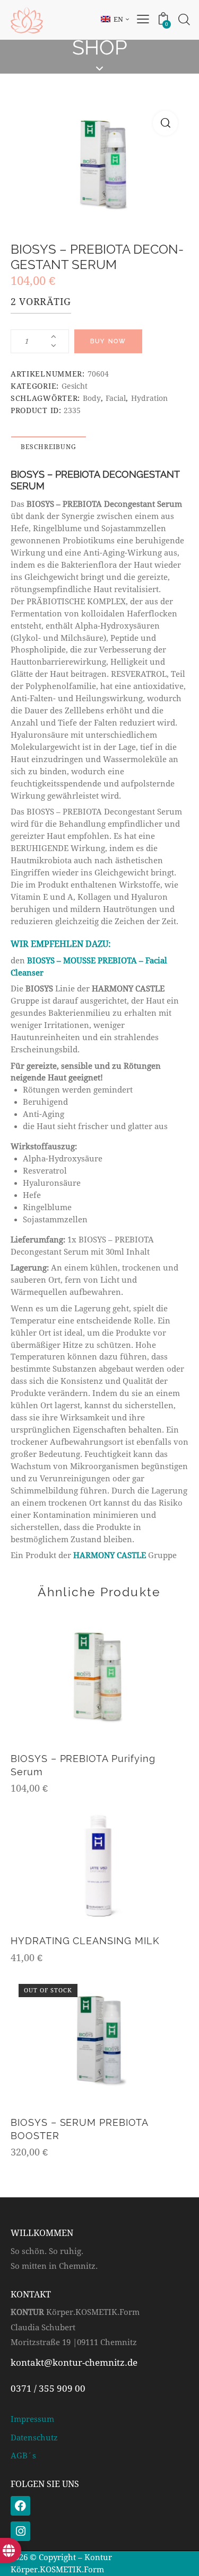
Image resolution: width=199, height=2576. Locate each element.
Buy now (108, 341)
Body (92, 398)
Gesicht (75, 386)
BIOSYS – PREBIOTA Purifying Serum (83, 1765)
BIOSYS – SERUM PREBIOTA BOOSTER (79, 2129)
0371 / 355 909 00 (48, 2389)
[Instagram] (20, 2531)
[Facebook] (20, 2506)
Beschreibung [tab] (49, 447)
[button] (165, 123)
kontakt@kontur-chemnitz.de (74, 2363)
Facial (116, 398)
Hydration (149, 398)
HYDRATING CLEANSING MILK (85, 1941)
